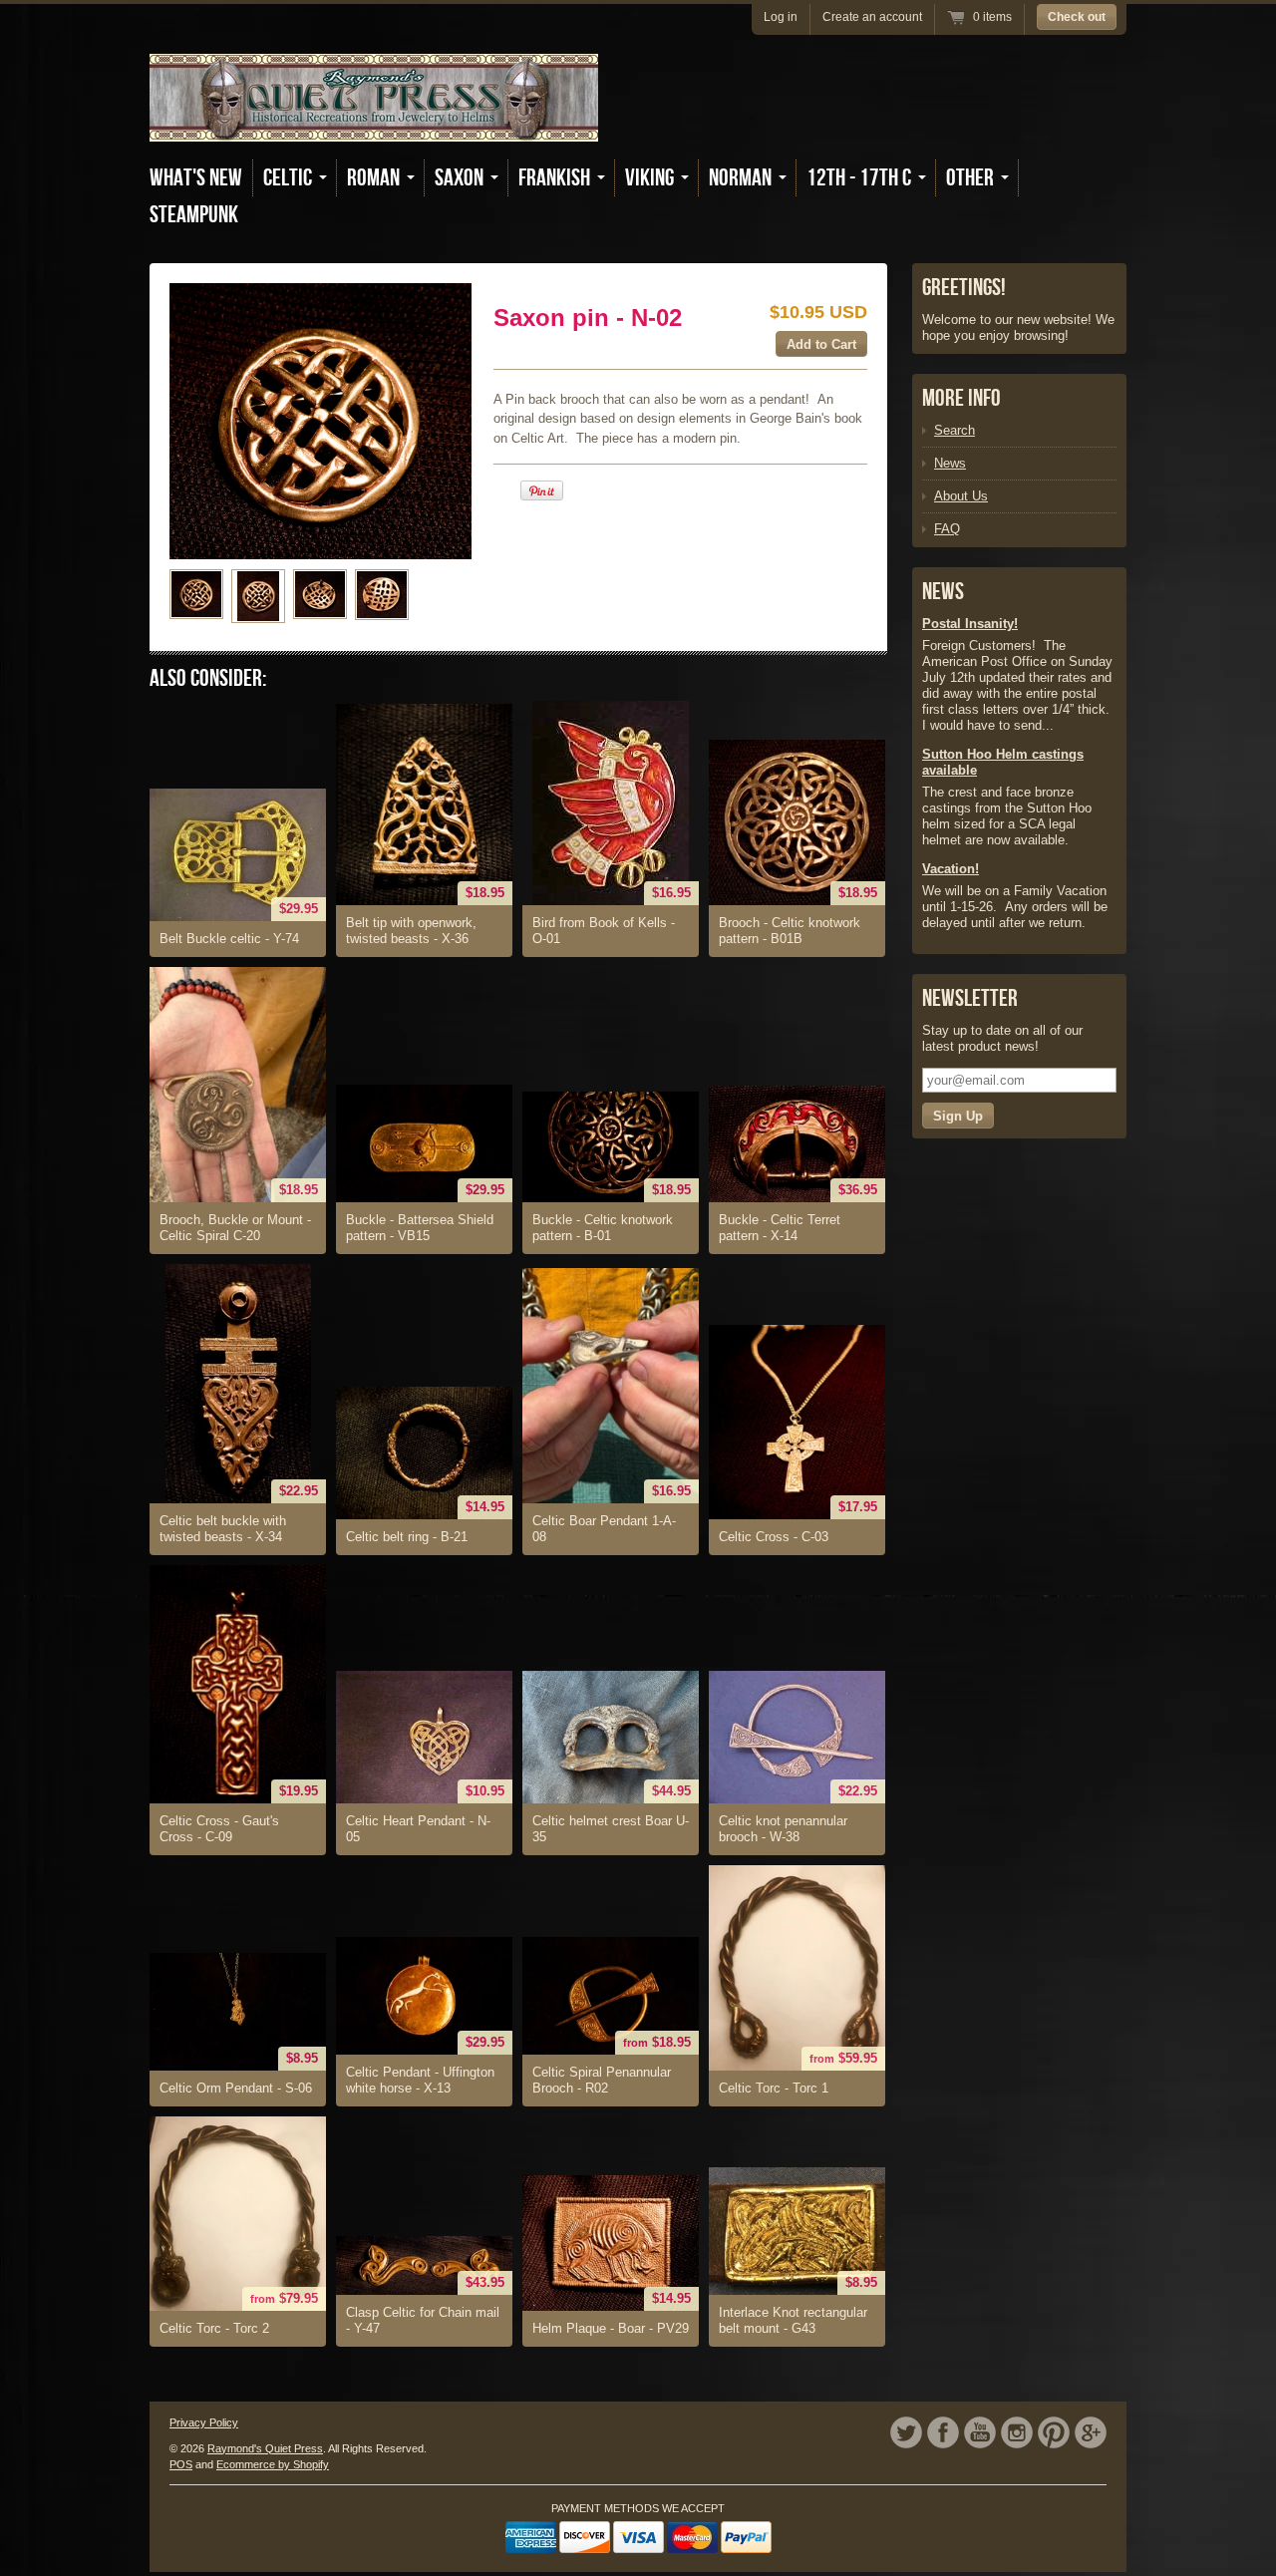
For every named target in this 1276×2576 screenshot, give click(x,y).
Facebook (943, 2432)
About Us (961, 496)
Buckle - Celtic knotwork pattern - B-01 (603, 1228)
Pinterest (1054, 2432)
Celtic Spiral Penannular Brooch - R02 (602, 2080)
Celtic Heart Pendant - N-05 (418, 1829)
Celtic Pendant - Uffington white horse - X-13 (420, 2080)
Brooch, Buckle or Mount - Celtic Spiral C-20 (235, 1228)
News (950, 463)
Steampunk (194, 215)
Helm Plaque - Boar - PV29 (611, 2328)
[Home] (374, 127)
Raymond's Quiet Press (265, 2448)
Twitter (906, 2432)
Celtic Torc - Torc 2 (214, 2328)
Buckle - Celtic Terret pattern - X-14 (780, 1228)
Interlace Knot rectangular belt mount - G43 (793, 2320)
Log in (781, 17)
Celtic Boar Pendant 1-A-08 (604, 1529)
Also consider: (208, 678)
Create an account (872, 17)
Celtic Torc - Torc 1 (774, 2088)
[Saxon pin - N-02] (196, 594)
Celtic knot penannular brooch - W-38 (783, 1829)
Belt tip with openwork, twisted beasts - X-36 (411, 931)
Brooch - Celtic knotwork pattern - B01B (790, 931)
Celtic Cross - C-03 (774, 1537)
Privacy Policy (204, 2422)
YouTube (980, 2432)
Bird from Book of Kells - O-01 (604, 931)
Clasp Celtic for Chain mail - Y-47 (423, 2320)
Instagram (1017, 2432)
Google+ (1091, 2432)
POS (181, 2464)
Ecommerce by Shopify (273, 2464)
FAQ (947, 529)
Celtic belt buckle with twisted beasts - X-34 (223, 1529)
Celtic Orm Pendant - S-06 (236, 2088)
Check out (1077, 17)
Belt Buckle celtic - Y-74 (229, 939)
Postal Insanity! (970, 624)
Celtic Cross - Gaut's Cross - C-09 (219, 1829)
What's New (196, 178)
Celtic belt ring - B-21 (407, 1537)
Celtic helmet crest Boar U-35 (611, 1829)
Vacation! (951, 869)
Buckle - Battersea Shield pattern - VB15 (420, 1228)
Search (955, 430)
